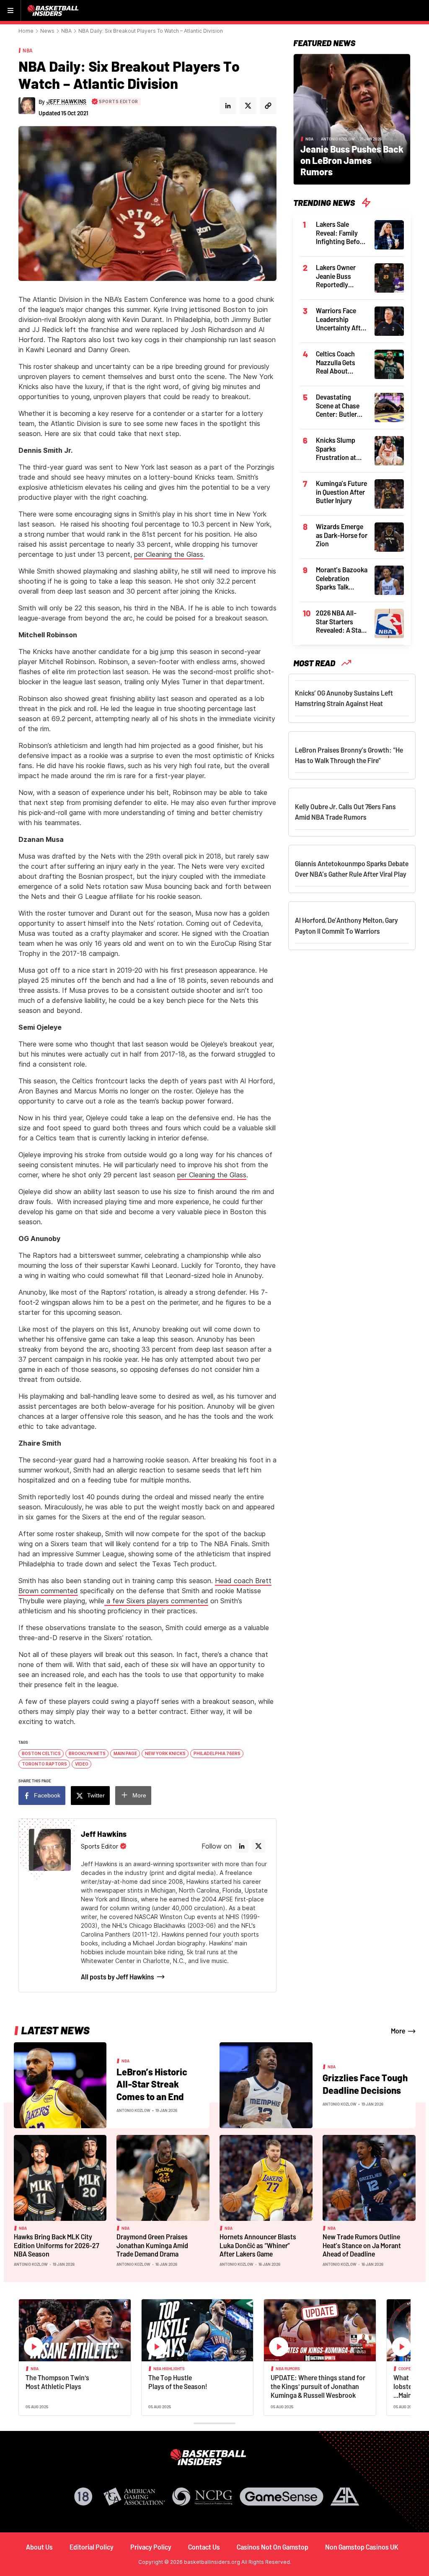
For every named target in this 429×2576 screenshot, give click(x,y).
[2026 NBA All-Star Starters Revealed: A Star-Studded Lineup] (389, 623)
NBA (66, 31)
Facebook (47, 1795)
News (47, 31)
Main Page (125, 1753)
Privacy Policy (151, 2547)
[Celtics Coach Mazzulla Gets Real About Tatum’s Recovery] (389, 364)
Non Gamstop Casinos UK (362, 2547)
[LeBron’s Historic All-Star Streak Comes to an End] (60, 2085)
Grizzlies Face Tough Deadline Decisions (365, 2084)
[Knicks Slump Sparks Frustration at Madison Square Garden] (389, 450)
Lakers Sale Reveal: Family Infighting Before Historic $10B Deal (342, 233)
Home (26, 31)
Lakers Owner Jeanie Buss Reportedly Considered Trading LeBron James (339, 276)
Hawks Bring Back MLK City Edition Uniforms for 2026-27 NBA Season (57, 2245)
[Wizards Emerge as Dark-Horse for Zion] (389, 536)
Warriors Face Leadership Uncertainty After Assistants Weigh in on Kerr (341, 319)
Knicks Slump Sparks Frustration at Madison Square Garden (339, 449)
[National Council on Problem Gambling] (202, 2497)
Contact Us (204, 2547)
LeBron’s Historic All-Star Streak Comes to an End (152, 2084)
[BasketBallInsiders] (54, 10)
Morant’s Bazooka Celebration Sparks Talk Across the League (342, 579)
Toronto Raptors (44, 1764)
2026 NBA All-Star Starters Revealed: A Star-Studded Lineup (341, 622)
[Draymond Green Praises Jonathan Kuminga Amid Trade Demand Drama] (163, 2177)
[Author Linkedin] (228, 106)
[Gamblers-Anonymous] (345, 2497)
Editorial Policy (92, 2547)
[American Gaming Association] (134, 2497)
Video (82, 1764)
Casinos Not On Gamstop (273, 2547)
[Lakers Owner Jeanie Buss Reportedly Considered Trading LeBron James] (389, 277)
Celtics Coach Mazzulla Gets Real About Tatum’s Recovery (341, 363)
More (139, 1795)
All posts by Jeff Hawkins (118, 1977)
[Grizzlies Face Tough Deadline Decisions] (266, 2085)
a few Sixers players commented (156, 1601)
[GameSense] (282, 2497)
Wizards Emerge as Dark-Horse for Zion (342, 535)
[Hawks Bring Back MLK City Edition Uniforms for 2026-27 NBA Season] (60, 2177)
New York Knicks (165, 1753)
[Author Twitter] (248, 106)
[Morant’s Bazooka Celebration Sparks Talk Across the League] (389, 579)
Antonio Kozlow (338, 139)
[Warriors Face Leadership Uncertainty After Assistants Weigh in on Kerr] (389, 320)
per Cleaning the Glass (169, 554)
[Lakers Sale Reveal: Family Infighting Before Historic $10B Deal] (389, 234)
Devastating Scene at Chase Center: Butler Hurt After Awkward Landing (338, 406)
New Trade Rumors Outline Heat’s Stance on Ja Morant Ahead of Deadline (362, 2245)
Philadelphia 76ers (217, 1753)
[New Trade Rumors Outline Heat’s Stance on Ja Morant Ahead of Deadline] (369, 2177)
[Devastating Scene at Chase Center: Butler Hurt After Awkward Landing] (389, 407)
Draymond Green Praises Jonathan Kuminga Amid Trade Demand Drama (152, 2245)
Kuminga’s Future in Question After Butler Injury (341, 492)
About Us (39, 2547)
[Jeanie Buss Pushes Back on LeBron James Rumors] (352, 119)
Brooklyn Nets (87, 1753)
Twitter (96, 1795)
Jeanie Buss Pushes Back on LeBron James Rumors (352, 160)
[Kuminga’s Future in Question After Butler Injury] (389, 493)
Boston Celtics (41, 1753)
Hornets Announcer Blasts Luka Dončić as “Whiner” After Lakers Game (258, 2245)
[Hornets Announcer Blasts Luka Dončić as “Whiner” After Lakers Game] (266, 2177)
